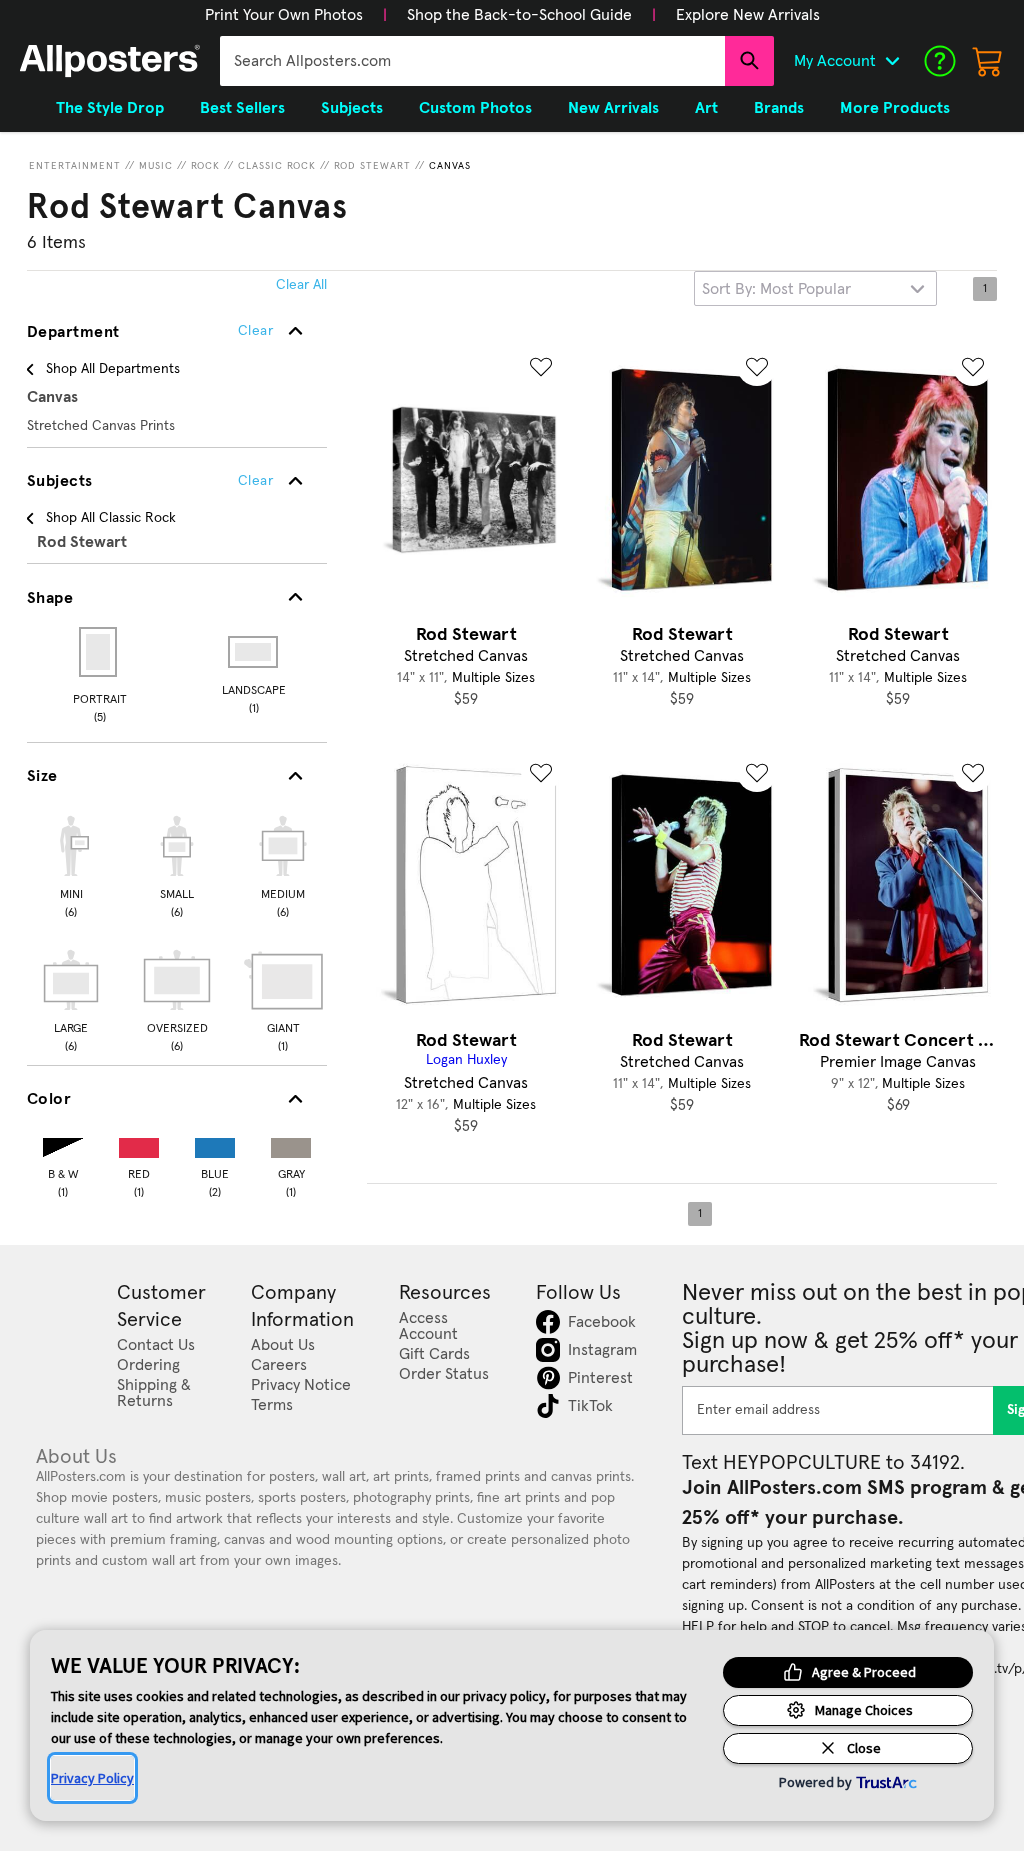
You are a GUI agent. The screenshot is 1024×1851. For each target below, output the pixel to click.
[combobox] (472, 61)
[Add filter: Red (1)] (139, 1143)
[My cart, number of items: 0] (988, 61)
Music (156, 166)
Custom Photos (475, 108)
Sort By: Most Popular (776, 289)
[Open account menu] (892, 61)
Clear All (301, 285)
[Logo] (110, 61)
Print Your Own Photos (284, 15)
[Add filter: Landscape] (254, 652)
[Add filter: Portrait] (99, 652)
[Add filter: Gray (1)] (291, 1143)
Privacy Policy (92, 1778)
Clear (255, 481)
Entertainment (75, 166)
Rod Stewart (372, 166)
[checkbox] (71, 864)
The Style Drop (110, 108)
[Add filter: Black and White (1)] (63, 1143)
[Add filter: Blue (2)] (215, 1143)
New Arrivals (613, 108)
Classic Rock (277, 166)
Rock (205, 166)
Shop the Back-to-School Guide (519, 15)
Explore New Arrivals (748, 15)
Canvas (450, 166)
